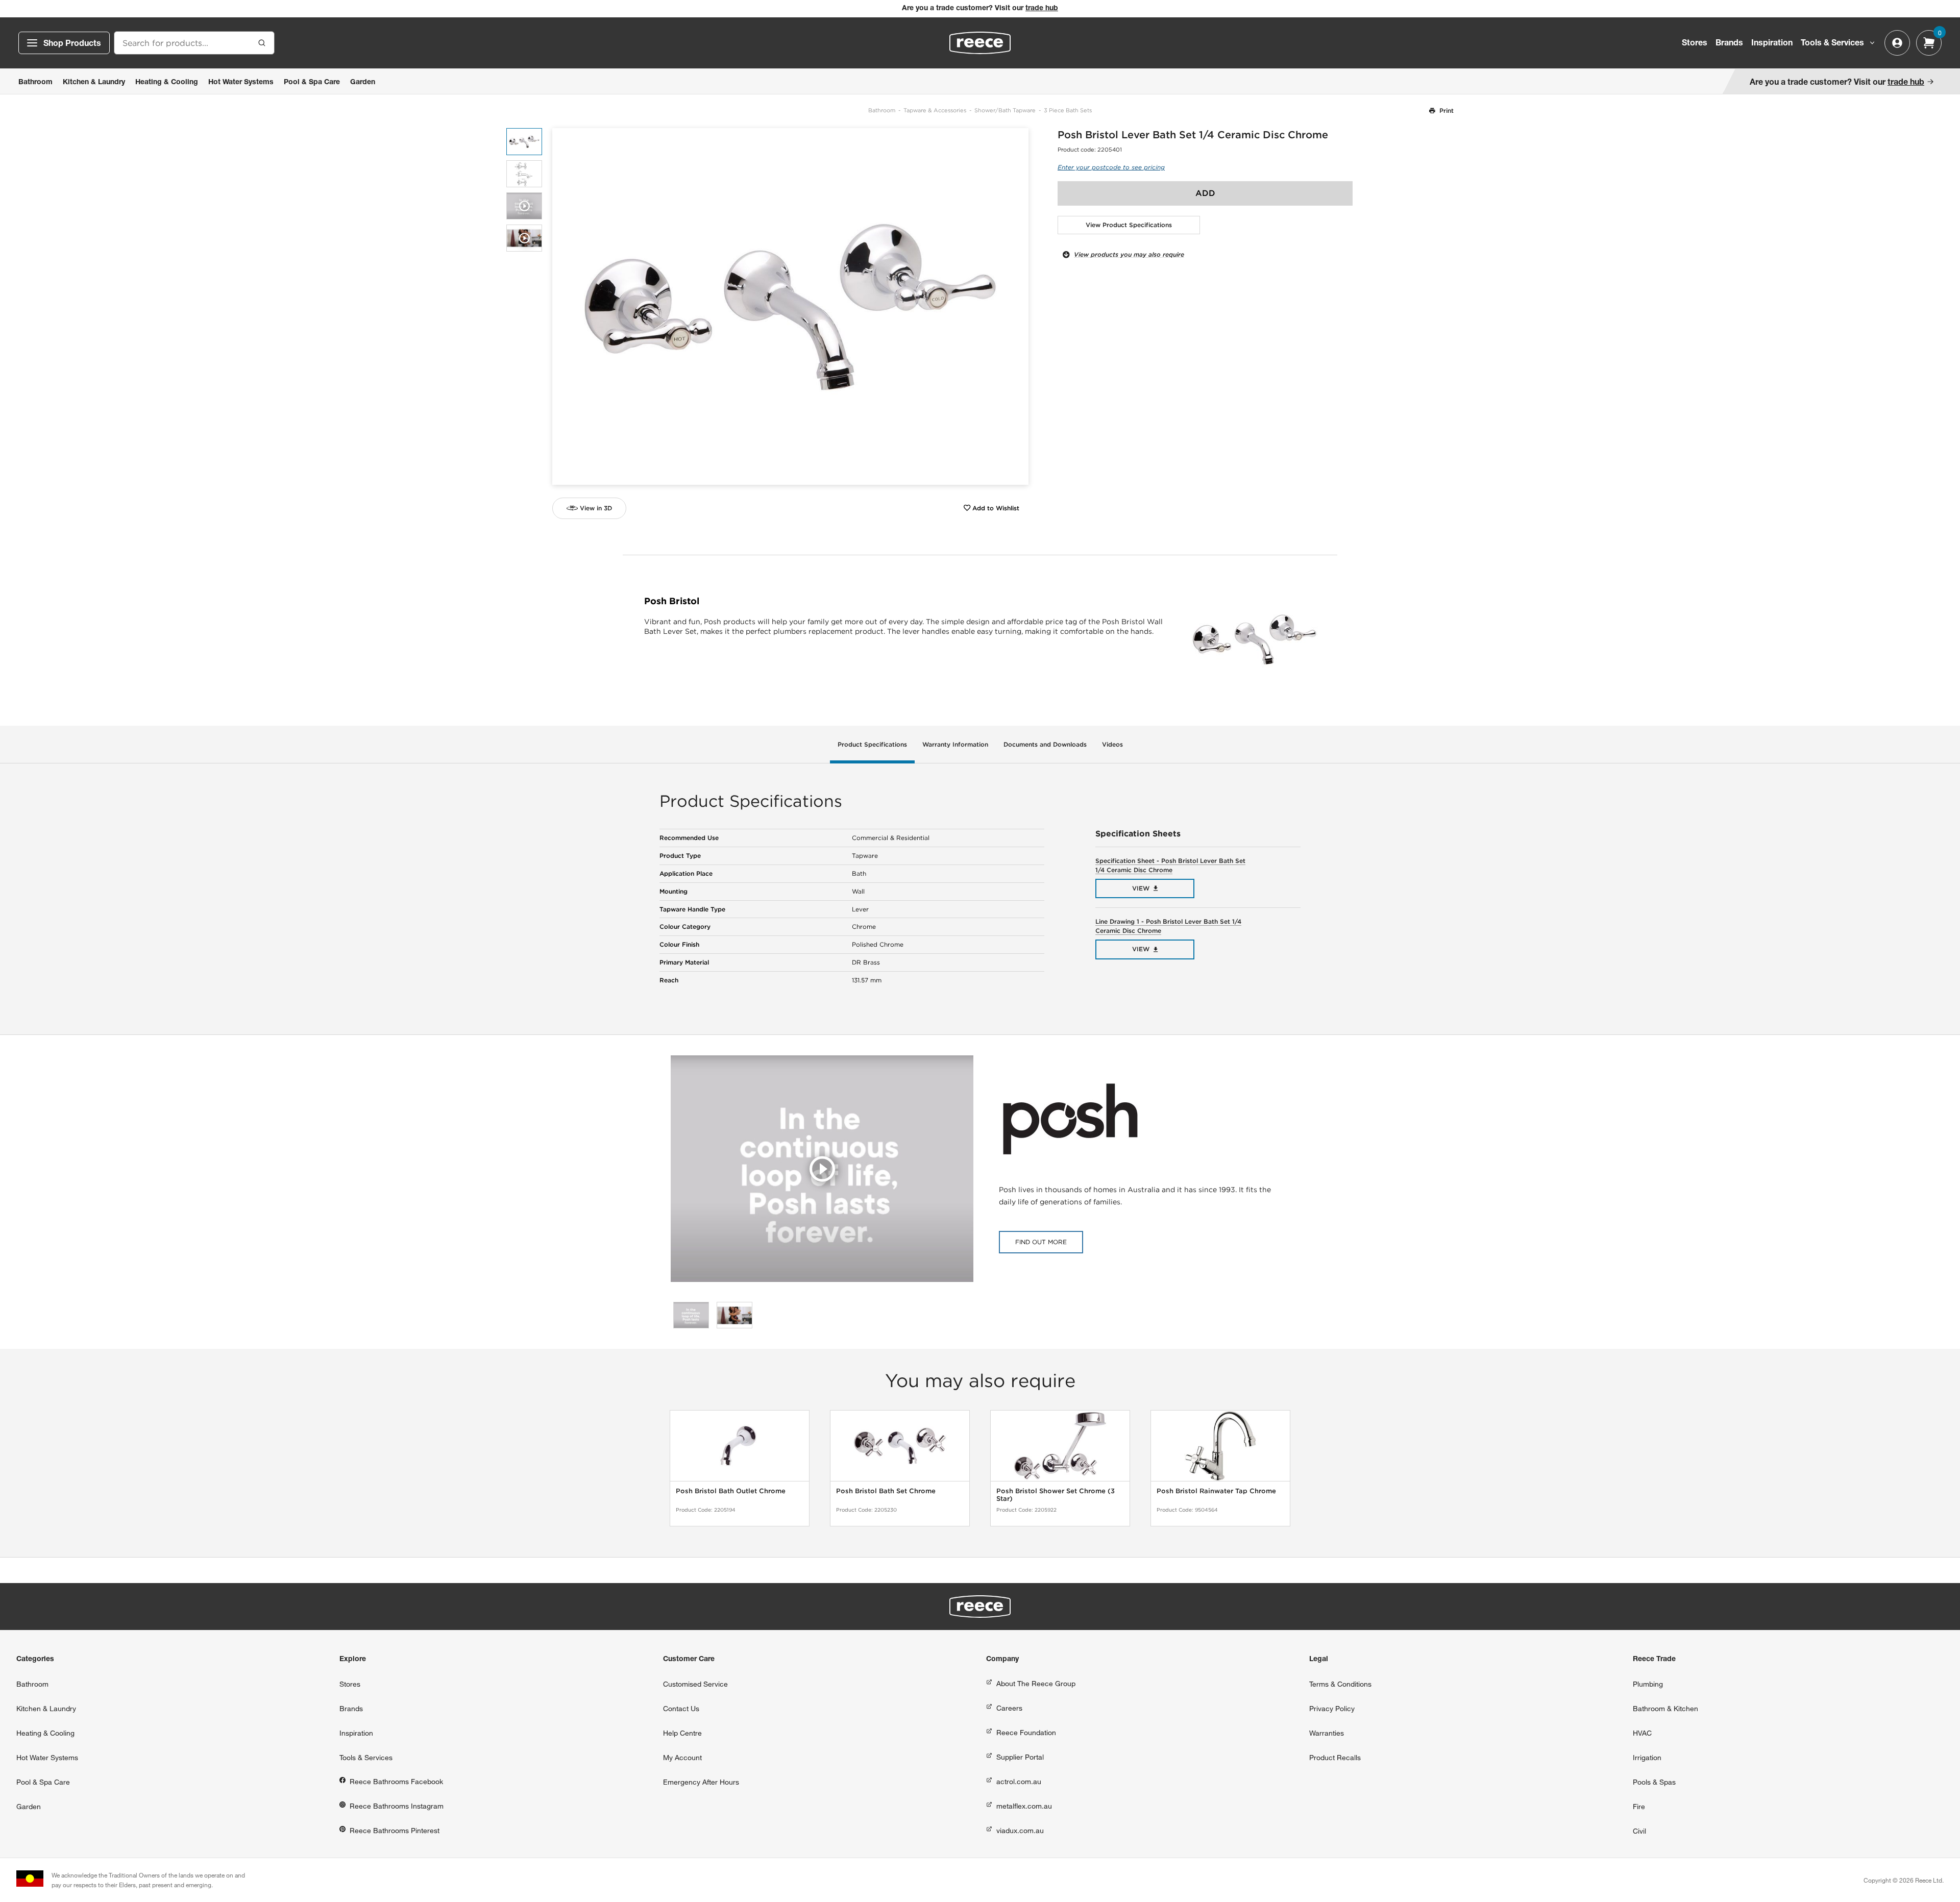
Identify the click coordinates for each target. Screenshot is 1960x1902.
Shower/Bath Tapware (1005, 110)
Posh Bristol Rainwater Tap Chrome (1216, 1491)
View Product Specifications (1129, 225)
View (1141, 888)
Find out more (1041, 1242)
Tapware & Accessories (935, 110)
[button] (1017, 306)
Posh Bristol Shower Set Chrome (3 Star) (1056, 1495)
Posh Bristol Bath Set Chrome (886, 1491)
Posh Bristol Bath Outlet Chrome (731, 1491)
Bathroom (882, 110)
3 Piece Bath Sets (1068, 110)
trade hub (1042, 9)
